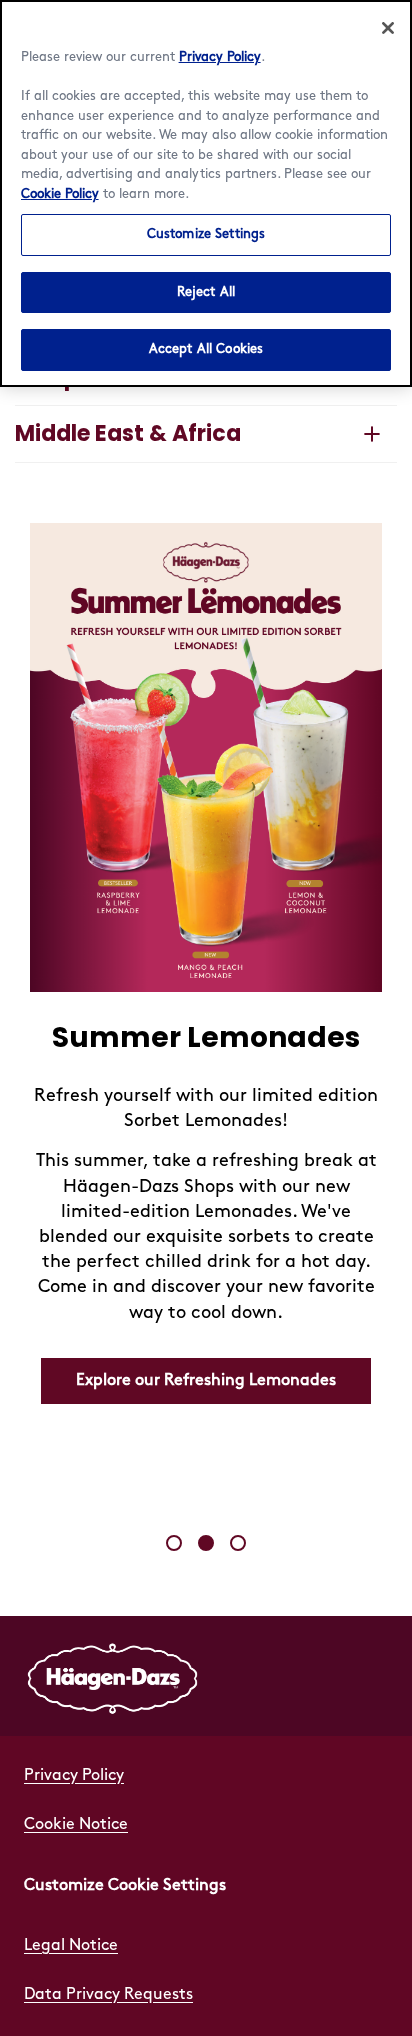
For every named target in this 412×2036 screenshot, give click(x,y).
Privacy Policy (220, 57)
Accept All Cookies (206, 349)
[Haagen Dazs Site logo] (113, 1676)
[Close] (388, 28)
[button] (174, 1543)
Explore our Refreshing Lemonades (206, 1380)
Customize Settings (206, 234)
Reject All (206, 292)
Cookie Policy (60, 194)
